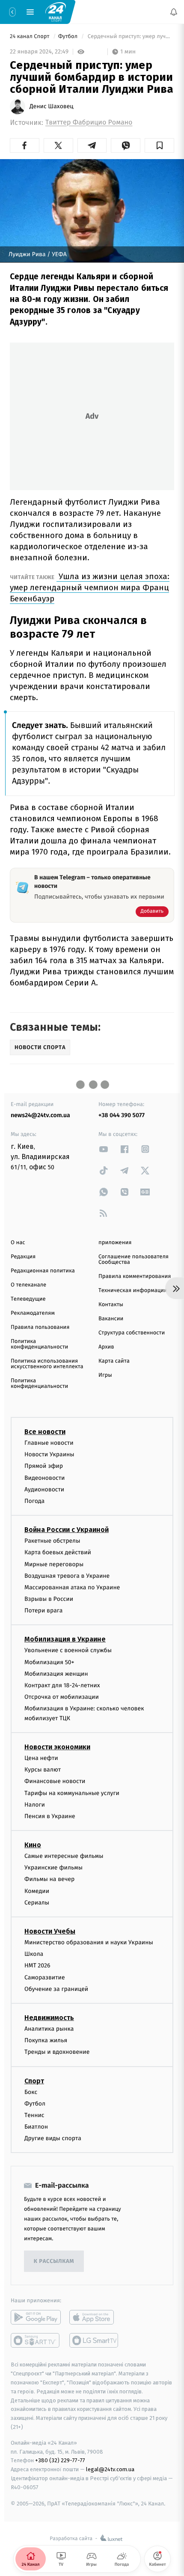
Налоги (35, 1805)
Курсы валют (43, 1770)
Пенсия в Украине (50, 1816)
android (36, 2317)
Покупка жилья (46, 2040)
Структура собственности (132, 1333)
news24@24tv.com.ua (40, 1115)
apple (94, 2317)
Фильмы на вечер (49, 1879)
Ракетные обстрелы (52, 1541)
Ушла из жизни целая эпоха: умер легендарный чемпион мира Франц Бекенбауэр (90, 587)
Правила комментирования (135, 1276)
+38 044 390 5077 (122, 1115)
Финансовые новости (55, 1781)
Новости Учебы (50, 1931)
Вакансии (111, 1319)
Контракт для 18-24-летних (62, 1685)
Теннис (34, 2115)
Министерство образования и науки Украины (89, 1942)
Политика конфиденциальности (39, 1344)
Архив (106, 1347)
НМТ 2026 (37, 1965)
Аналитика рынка (49, 2029)
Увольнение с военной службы (68, 1650)
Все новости (45, 1432)
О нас (18, 1243)
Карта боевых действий (58, 1552)
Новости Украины (49, 1454)
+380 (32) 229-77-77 (60, 2460)
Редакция (23, 1257)
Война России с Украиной (67, 1530)
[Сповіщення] (174, 12)
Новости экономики (57, 1747)
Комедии (37, 1891)
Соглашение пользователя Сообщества (134, 1260)
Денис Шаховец (52, 106)
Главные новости (49, 1443)
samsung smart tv (94, 2340)
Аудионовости (44, 1489)
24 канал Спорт (30, 37)
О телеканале (28, 1285)
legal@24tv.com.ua (110, 2469)
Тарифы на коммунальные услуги (72, 1793)
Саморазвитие (45, 1977)
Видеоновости (45, 1477)
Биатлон (36, 2127)
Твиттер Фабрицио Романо (89, 123)
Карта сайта (114, 1361)
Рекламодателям (33, 1313)
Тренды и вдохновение (57, 2052)
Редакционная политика (43, 1271)
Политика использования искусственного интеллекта (47, 1364)
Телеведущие (28, 1299)
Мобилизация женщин (56, 1674)
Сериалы (37, 1903)
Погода (34, 1501)
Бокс (31, 2092)
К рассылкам (54, 2261)
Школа (34, 1954)
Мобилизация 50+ (49, 1662)
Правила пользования (40, 1327)
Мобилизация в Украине (65, 1639)
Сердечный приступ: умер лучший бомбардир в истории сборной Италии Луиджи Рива (130, 37)
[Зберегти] (159, 145)
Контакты (111, 1305)
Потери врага (43, 1610)
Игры (105, 1375)
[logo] (56, 12)
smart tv (36, 2340)
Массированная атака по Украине (72, 1587)
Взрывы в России (49, 1599)
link (104, 1149)
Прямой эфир (44, 1466)
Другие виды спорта (53, 2138)
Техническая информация (133, 1291)
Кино (33, 1845)
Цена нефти (41, 1758)
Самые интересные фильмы (64, 1856)
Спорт (34, 2081)
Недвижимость (49, 2018)
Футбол (69, 37)
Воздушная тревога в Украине (67, 1576)
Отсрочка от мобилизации (62, 1697)
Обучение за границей (56, 1989)
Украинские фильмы (53, 1868)
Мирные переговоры (54, 1564)
